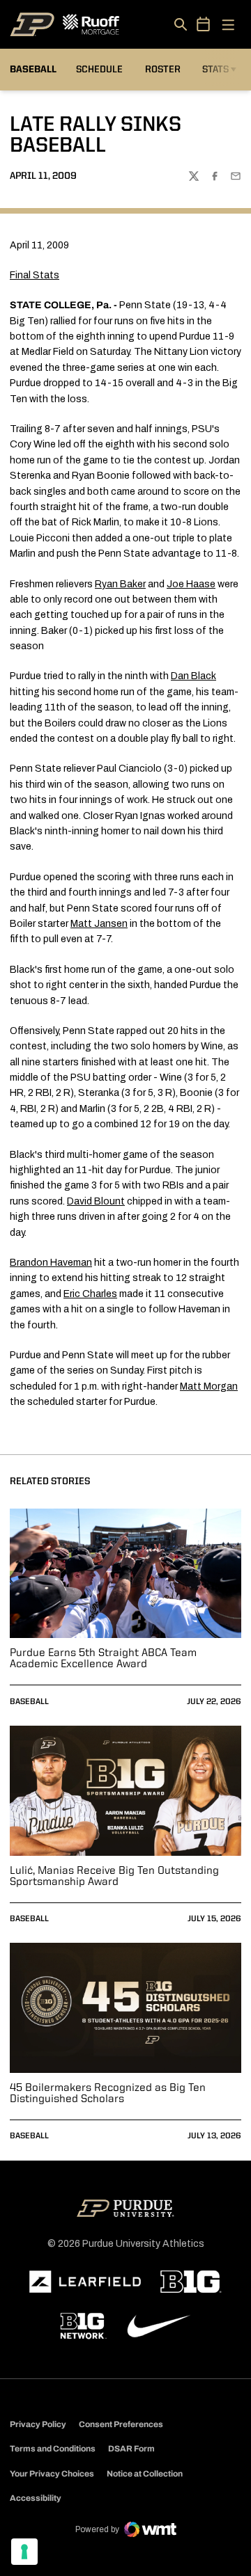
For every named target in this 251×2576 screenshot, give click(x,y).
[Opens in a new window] (85, 2282)
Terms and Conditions (53, 2449)
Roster (163, 70)
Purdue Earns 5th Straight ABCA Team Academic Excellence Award (103, 1659)
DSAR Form (131, 2449)
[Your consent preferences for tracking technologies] (24, 2552)
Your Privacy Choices (52, 2474)
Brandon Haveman (51, 1263)
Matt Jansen (99, 924)
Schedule (99, 70)
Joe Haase (191, 584)
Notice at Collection (145, 2474)
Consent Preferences (121, 2424)
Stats (215, 70)
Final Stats (35, 275)
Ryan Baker (120, 584)
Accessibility (36, 2498)
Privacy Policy (38, 2424)
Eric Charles (90, 1294)
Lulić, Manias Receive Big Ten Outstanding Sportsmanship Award (114, 1877)
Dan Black (193, 676)
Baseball (29, 1702)
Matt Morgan (209, 1386)
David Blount (96, 1201)
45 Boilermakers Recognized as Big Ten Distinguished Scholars (108, 2094)
